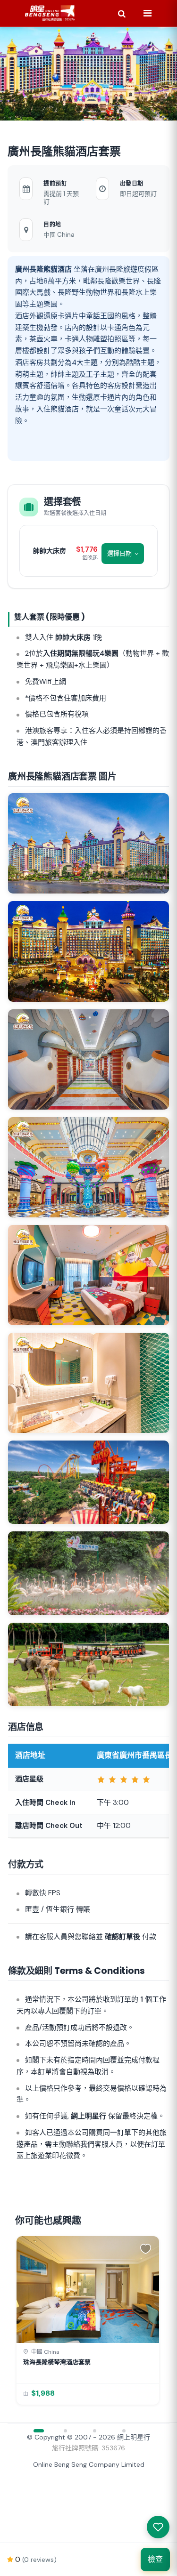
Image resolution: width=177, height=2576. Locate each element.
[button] (147, 2248)
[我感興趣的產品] (158, 2527)
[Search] (122, 13)
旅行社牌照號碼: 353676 (88, 2448)
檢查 (155, 2559)
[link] (88, 2320)
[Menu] (147, 13)
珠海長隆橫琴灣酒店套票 (57, 2362)
